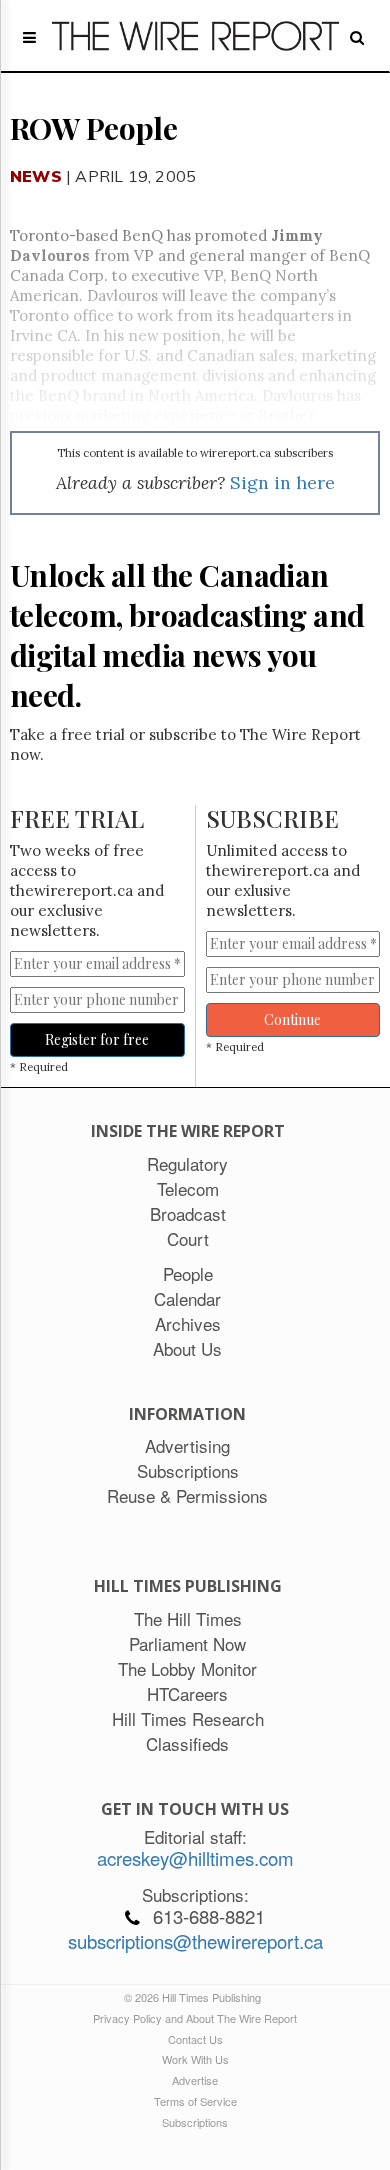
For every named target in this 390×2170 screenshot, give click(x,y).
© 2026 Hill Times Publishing (195, 1997)
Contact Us (195, 2039)
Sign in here (282, 482)
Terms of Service (195, 2101)
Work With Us (195, 2059)
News (36, 176)
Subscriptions (195, 2122)
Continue (292, 1019)
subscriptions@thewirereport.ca (195, 1941)
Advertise (195, 2080)
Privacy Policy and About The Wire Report (195, 2018)
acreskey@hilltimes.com (195, 1858)
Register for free (97, 1039)
